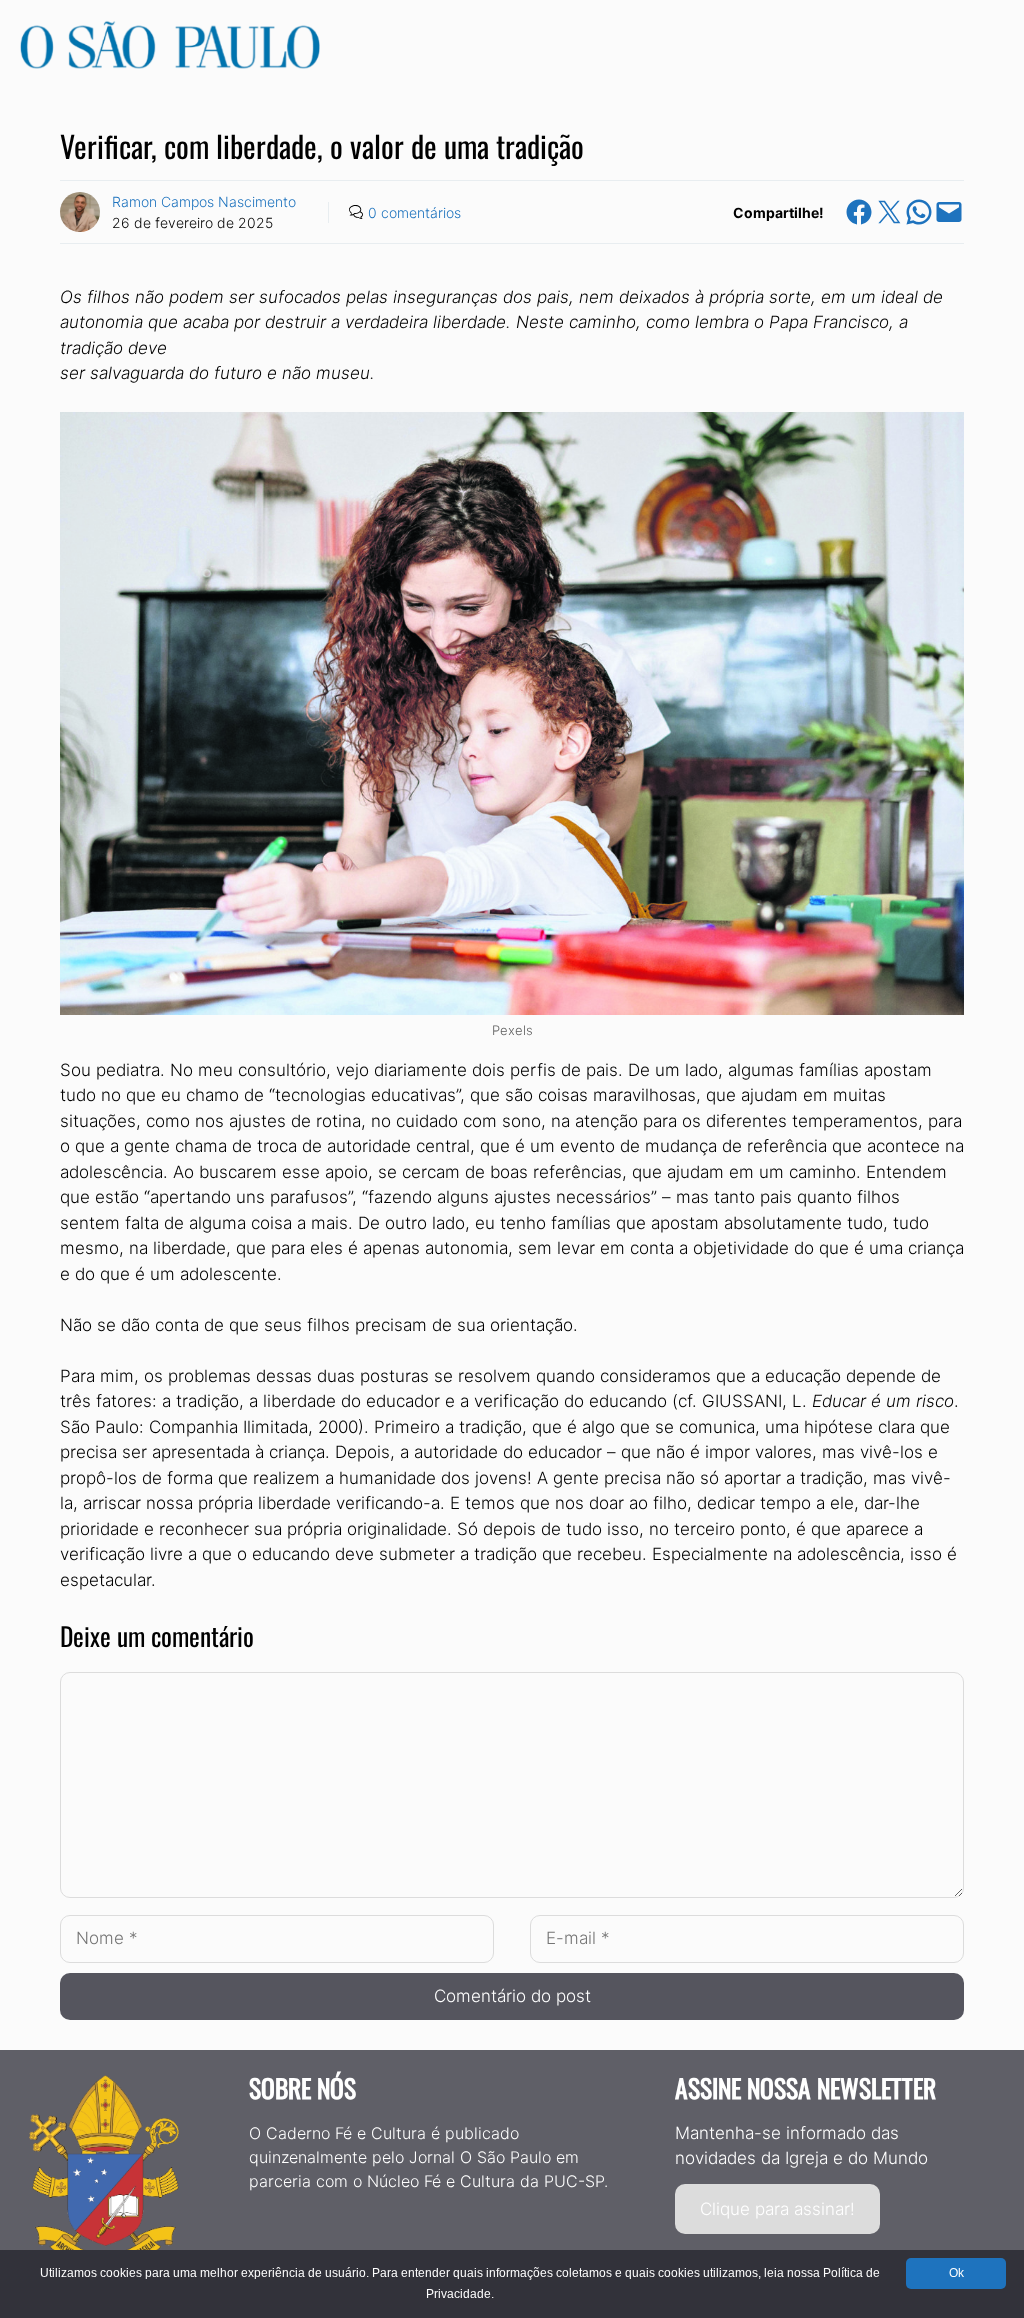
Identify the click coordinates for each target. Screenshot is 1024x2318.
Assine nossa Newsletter (805, 2087)
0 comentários (414, 212)
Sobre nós (302, 2087)
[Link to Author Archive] (80, 212)
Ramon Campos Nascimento (204, 201)
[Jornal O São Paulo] (170, 63)
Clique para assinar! (777, 2209)
